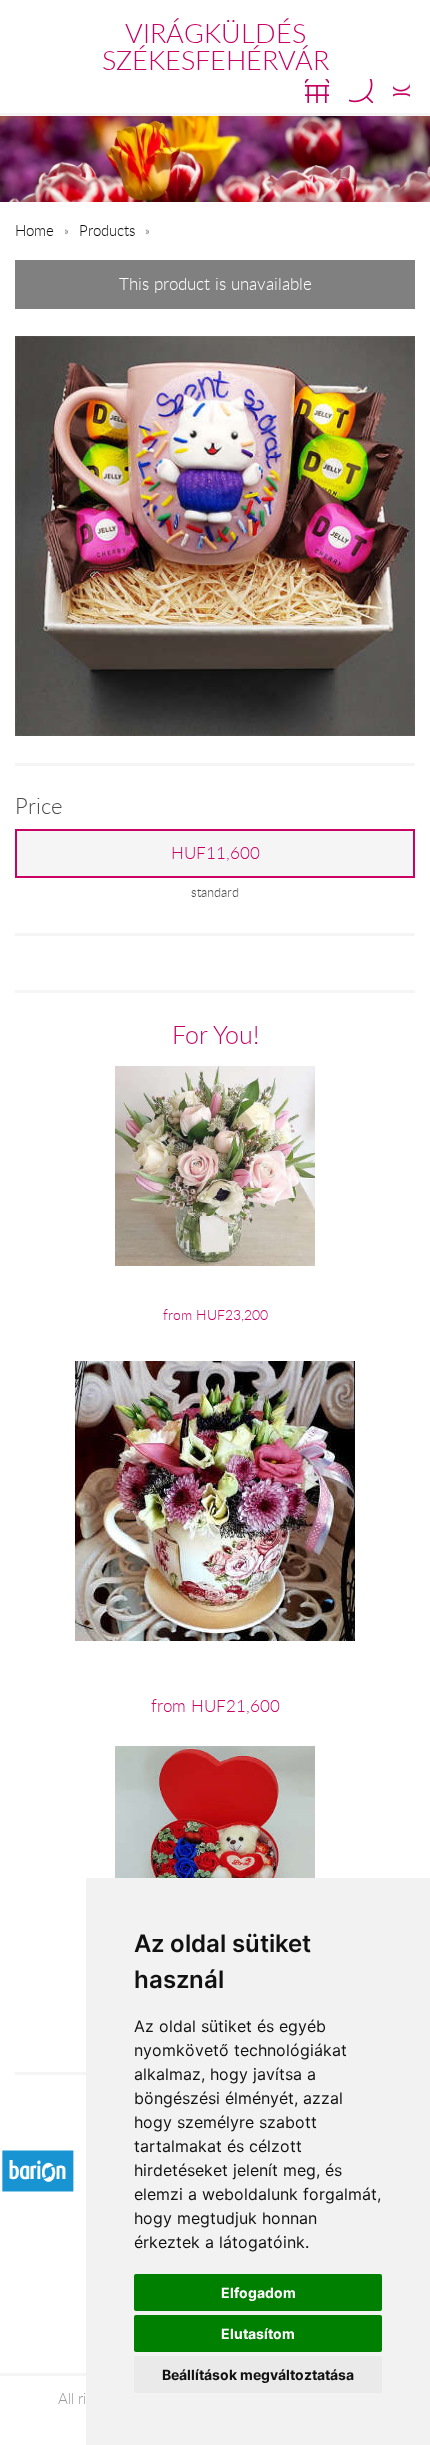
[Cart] (317, 91)
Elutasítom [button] (258, 2333)
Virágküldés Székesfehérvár (215, 46)
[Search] (361, 91)
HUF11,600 (215, 853)
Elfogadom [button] (258, 2292)
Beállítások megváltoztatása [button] (258, 2374)
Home (34, 230)
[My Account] (401, 91)
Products (107, 230)
